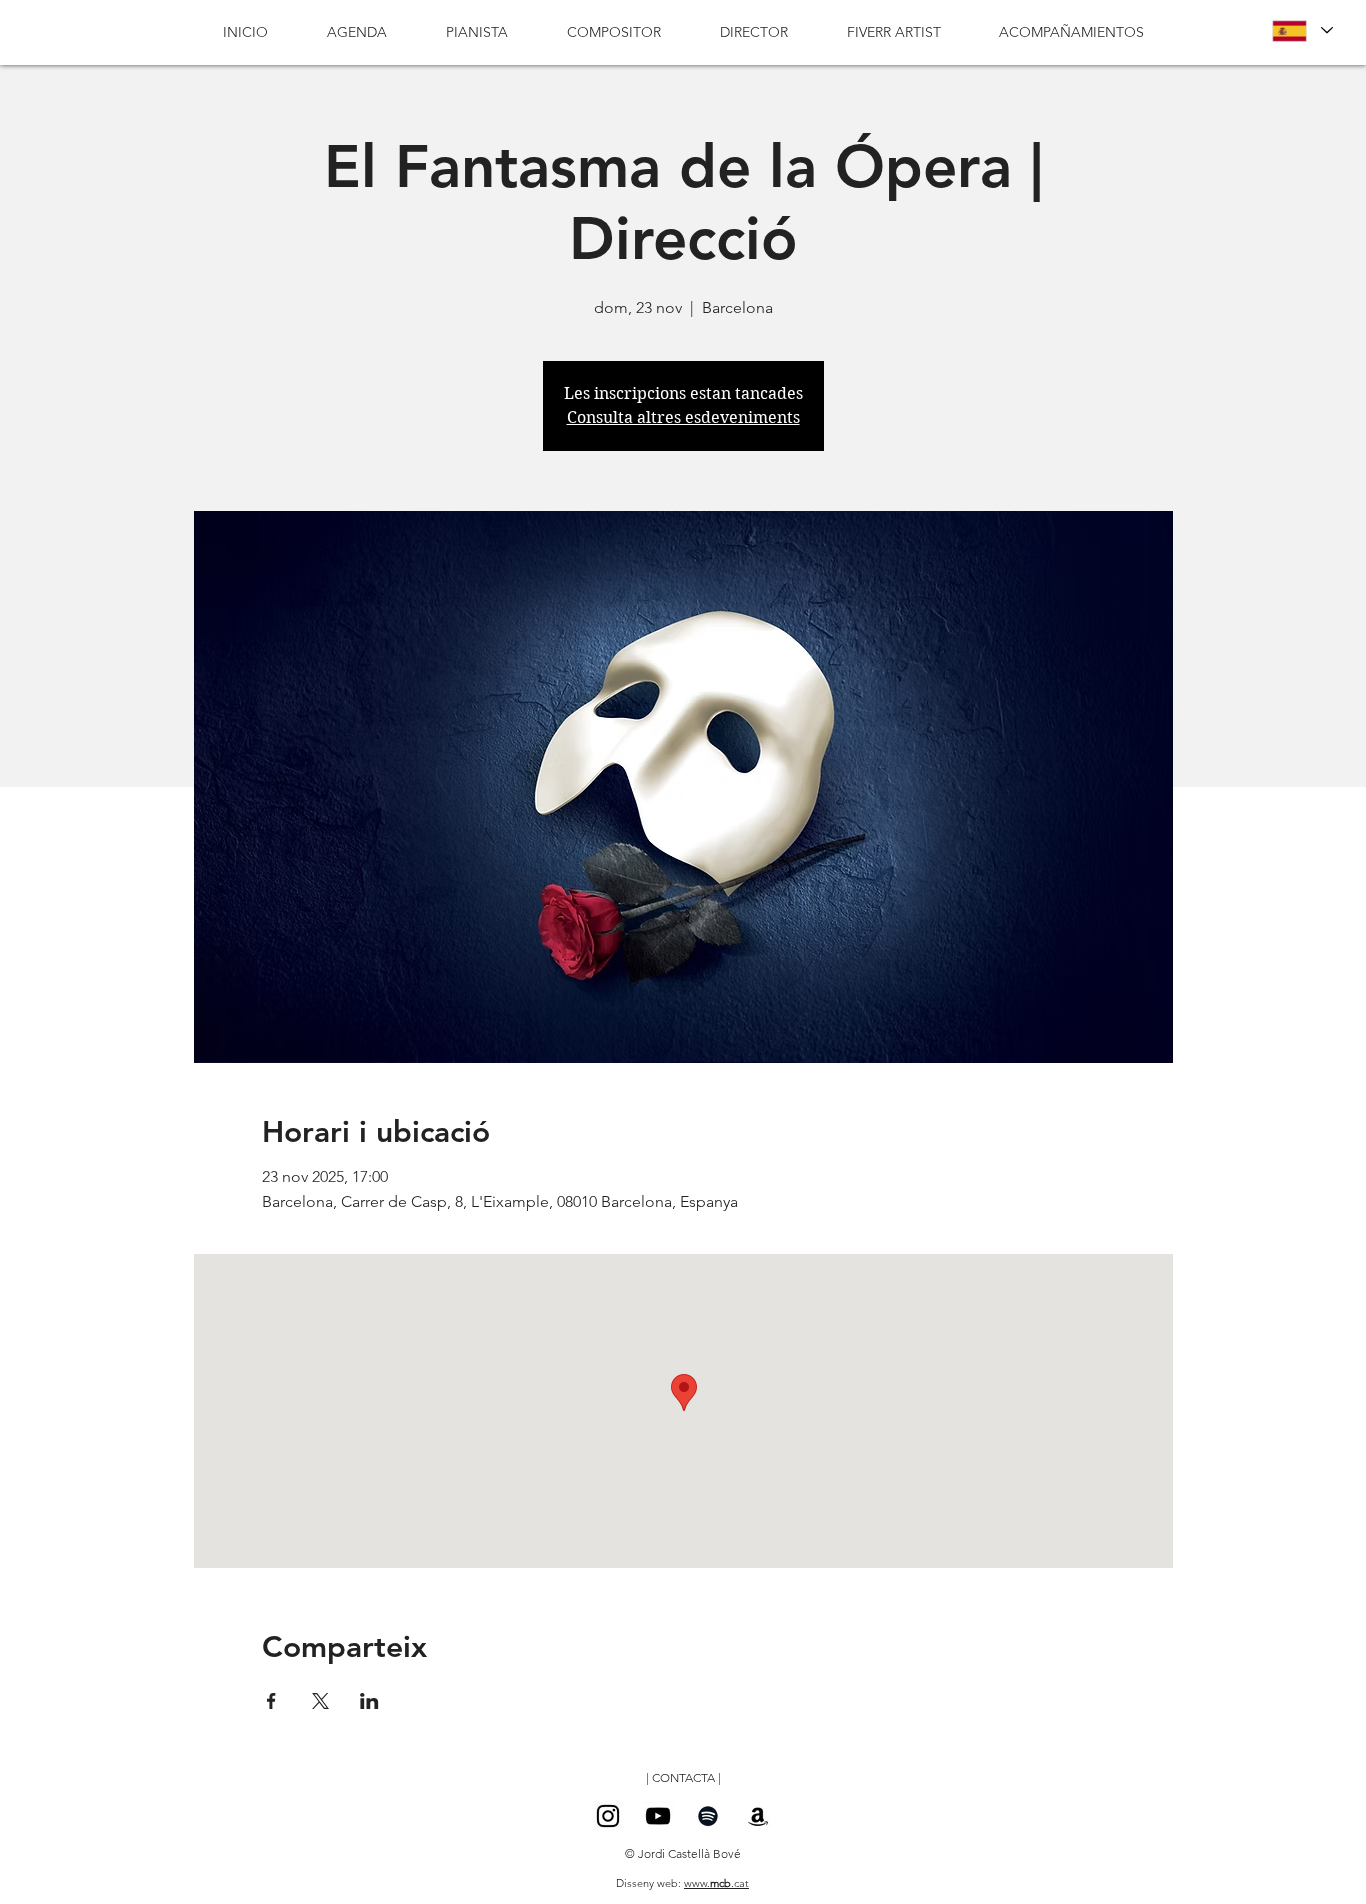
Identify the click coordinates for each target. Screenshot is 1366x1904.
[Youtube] (658, 1816)
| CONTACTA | (683, 1777)
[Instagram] (608, 1816)
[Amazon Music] (758, 1816)
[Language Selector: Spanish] (1302, 30)
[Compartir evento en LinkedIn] (369, 1701)
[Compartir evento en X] (320, 1701)
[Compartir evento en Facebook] (271, 1701)
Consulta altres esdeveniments (683, 417)
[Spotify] (708, 1816)
